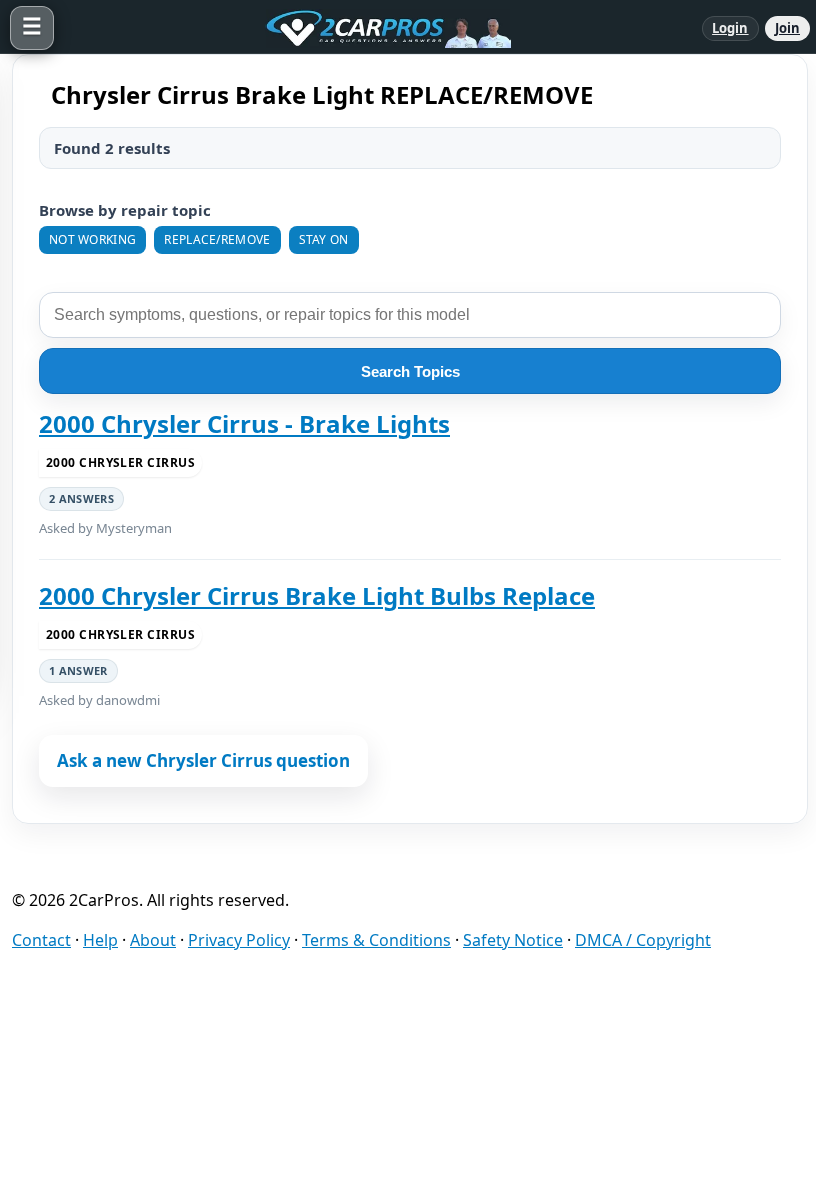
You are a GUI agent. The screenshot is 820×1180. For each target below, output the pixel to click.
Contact (41, 940)
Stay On (324, 239)
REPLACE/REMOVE (217, 239)
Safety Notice (513, 940)
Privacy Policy (239, 940)
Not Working (92, 239)
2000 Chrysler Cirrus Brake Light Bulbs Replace (317, 596)
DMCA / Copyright (643, 940)
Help (100, 940)
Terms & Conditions (376, 940)
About (153, 940)
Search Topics (410, 371)
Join (787, 28)
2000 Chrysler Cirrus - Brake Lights (244, 424)
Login (730, 28)
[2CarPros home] (378, 28)
